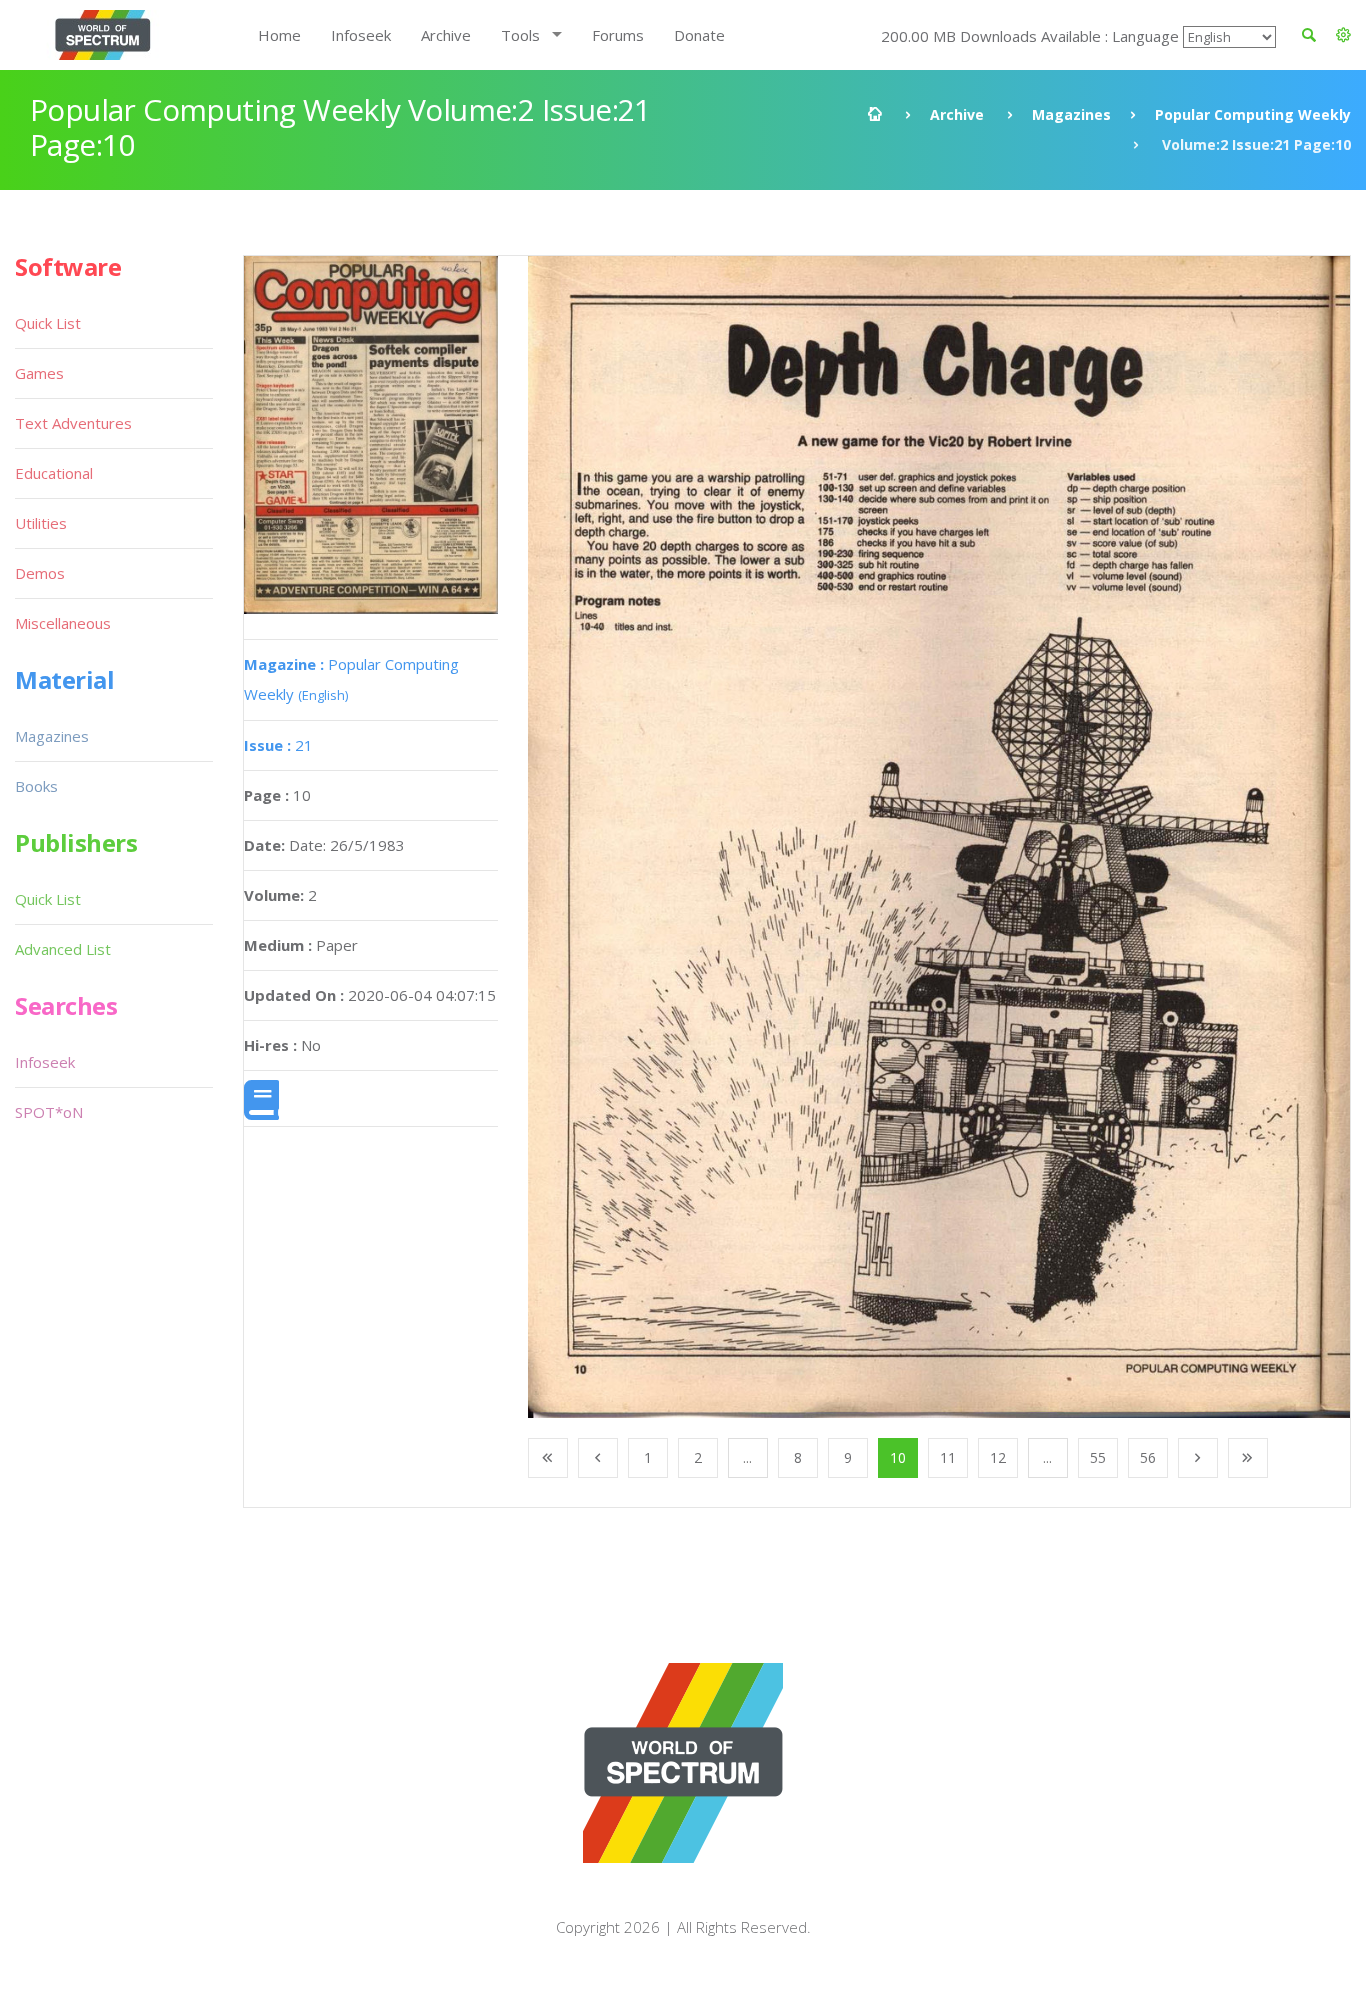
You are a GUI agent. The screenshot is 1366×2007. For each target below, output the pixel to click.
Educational (54, 473)
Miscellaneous (63, 623)
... (747, 1457)
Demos (40, 573)
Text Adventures (73, 423)
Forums (618, 35)
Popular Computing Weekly (1253, 114)
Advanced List (63, 949)
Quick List (48, 323)
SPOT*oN (49, 1112)
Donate (699, 35)
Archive (446, 35)
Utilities (41, 523)
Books (36, 786)
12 (998, 1457)
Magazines (1071, 114)
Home (279, 35)
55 (1098, 1457)
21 (278, 745)
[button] (1343, 35)
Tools (520, 35)
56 (1148, 1457)
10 (898, 1457)
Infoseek (361, 35)
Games (39, 373)
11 (948, 1457)
